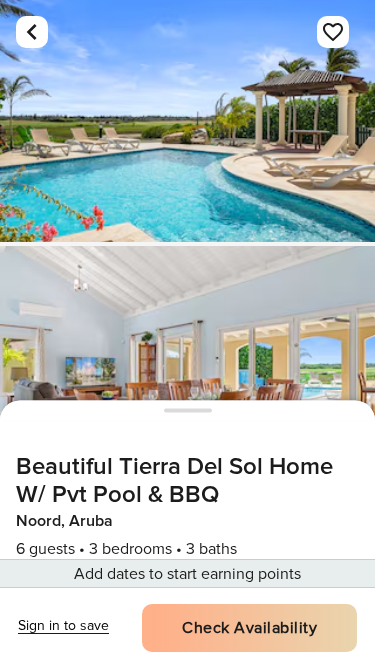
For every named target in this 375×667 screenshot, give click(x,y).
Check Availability (249, 628)
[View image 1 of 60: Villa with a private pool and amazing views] (187, 121)
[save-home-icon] (333, 32)
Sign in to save (63, 625)
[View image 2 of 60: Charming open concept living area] (187, 367)
